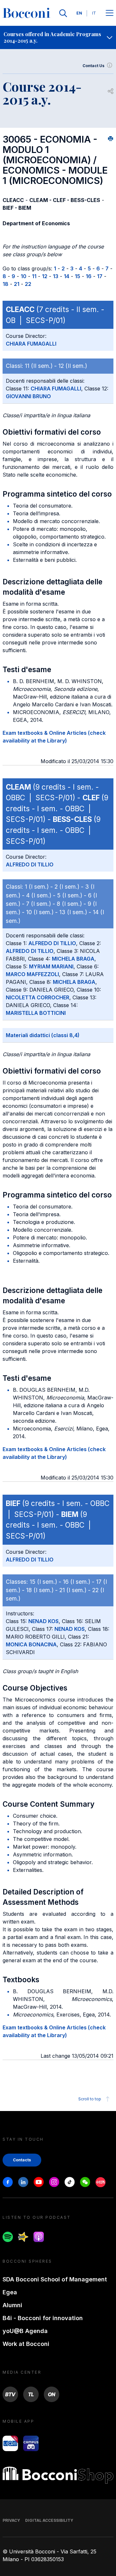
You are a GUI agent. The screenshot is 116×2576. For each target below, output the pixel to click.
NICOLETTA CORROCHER (38, 997)
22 (28, 284)
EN (79, 13)
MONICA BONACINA (31, 1644)
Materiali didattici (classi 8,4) (43, 1035)
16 (89, 276)
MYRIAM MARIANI (51, 966)
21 (17, 284)
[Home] (26, 13)
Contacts (22, 2160)
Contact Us (93, 66)
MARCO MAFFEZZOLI (32, 974)
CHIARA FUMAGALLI (31, 344)
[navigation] (58, 37)
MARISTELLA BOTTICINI (36, 1013)
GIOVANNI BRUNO (28, 396)
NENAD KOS (43, 1621)
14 (67, 276)
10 (24, 276)
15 (77, 276)
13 (56, 276)
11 (34, 276)
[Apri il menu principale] (110, 13)
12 (45, 276)
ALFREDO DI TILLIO (30, 864)
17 (100, 276)
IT (94, 13)
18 (5, 284)
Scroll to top (90, 2099)
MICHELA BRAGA (73, 959)
